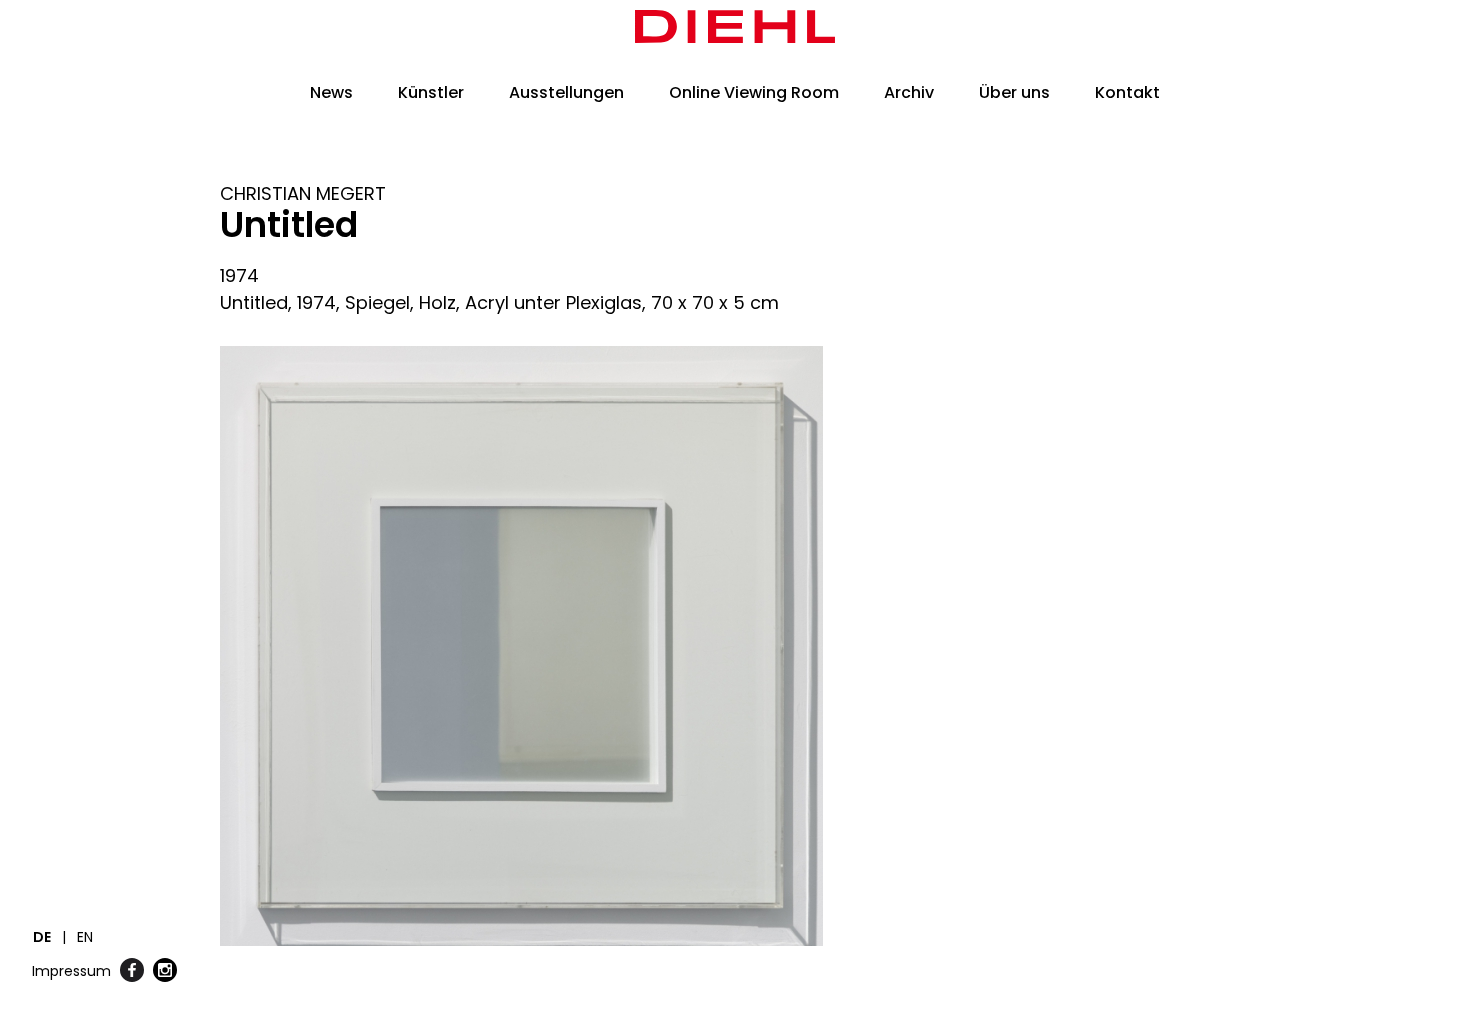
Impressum (71, 971)
